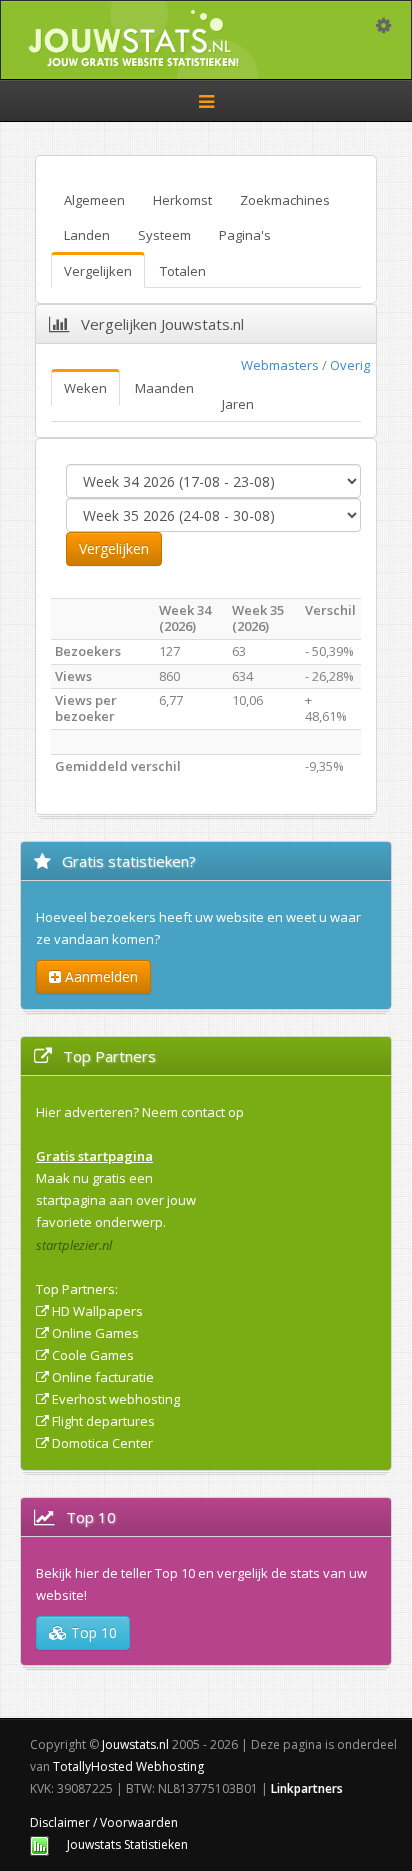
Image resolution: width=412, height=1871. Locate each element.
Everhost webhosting (116, 1399)
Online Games (95, 1333)
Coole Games (93, 1355)
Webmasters (280, 365)
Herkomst (182, 200)
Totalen (183, 271)
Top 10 (92, 1632)
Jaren (238, 404)
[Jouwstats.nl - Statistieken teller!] (39, 1844)
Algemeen (94, 200)
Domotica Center (102, 1443)
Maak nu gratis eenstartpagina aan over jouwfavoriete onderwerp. (116, 1200)
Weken (85, 388)
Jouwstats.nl (135, 1744)
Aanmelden (99, 976)
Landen (87, 235)
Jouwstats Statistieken (127, 1844)
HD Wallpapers (97, 1311)
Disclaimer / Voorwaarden (104, 1822)
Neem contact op (193, 1112)
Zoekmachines (285, 200)
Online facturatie (103, 1377)
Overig (350, 365)
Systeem (164, 235)
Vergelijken (98, 271)
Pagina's (245, 235)
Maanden (164, 388)
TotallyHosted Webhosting (128, 1766)
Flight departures (103, 1421)
